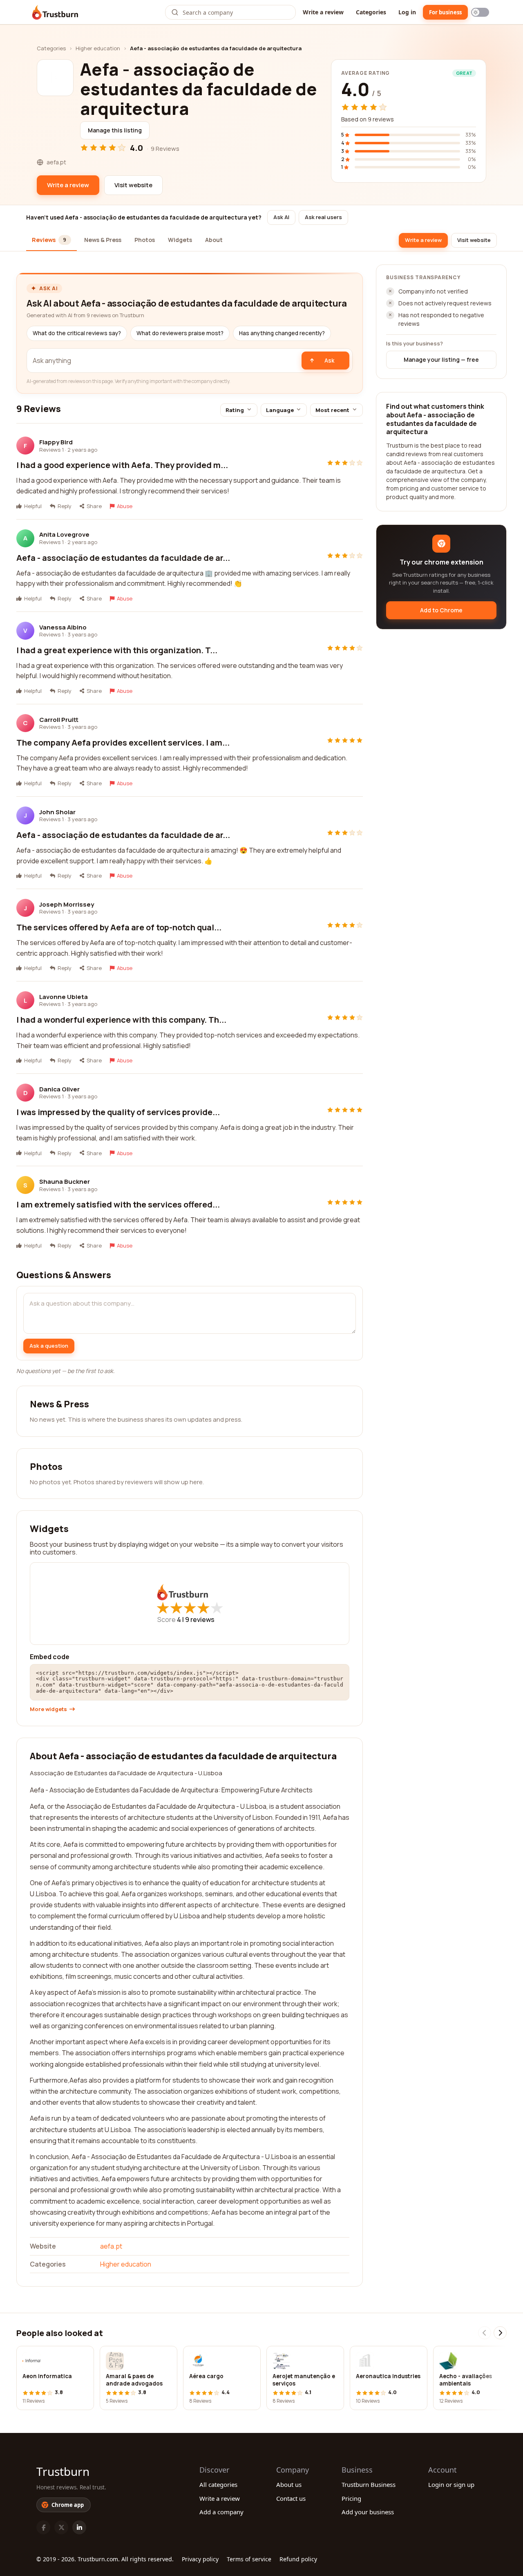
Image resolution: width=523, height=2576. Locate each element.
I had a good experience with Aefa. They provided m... (122, 465)
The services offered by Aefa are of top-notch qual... (119, 927)
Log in (407, 12)
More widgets (48, 1709)
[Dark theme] (480, 12)
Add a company (221, 2512)
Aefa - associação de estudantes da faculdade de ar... (123, 558)
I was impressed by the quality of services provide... (118, 1112)
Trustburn (63, 2471)
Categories (371, 12)
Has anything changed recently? (282, 333)
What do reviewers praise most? (180, 333)
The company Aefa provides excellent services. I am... (123, 743)
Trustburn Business (369, 2484)
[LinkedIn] (79, 2527)
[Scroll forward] (500, 2333)
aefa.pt (111, 2246)
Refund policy (298, 2559)
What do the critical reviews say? (77, 333)
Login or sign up (451, 2484)
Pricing (351, 2498)
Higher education (98, 48)
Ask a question (49, 1346)
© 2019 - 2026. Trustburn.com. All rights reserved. (105, 2559)
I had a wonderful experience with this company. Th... (121, 1020)
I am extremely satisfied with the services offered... (118, 1204)
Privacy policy (200, 2559)
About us (289, 2484)
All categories (218, 2484)
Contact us (291, 2498)
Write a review (323, 12)
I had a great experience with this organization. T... (117, 650)
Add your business (368, 2512)
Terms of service (249, 2559)
